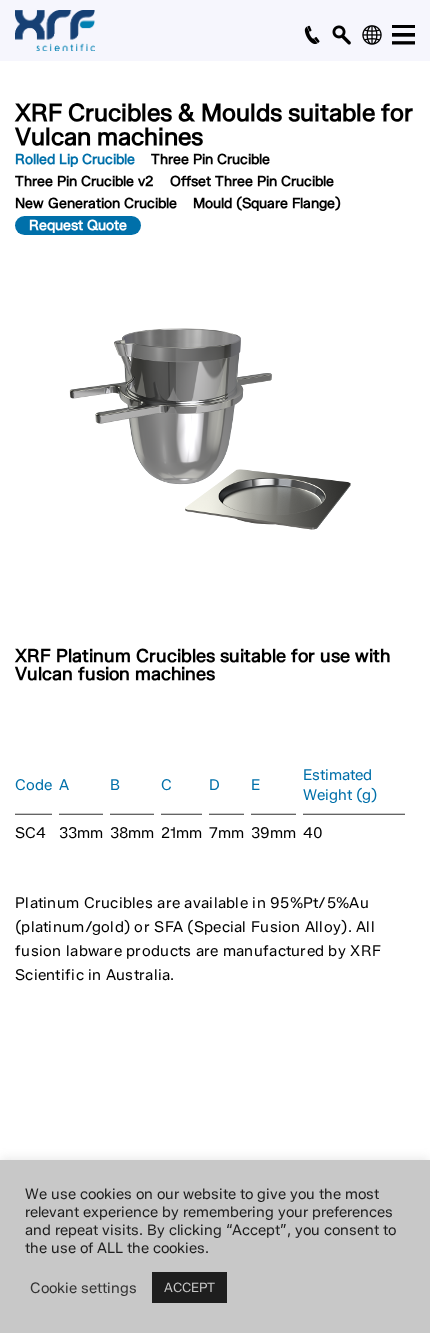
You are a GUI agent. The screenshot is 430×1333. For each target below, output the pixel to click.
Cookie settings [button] (83, 1288)
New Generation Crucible (96, 203)
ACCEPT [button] (189, 1287)
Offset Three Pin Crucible (252, 181)
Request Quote (78, 225)
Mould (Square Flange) (267, 203)
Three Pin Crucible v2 (84, 181)
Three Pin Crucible (210, 159)
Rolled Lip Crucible (75, 159)
